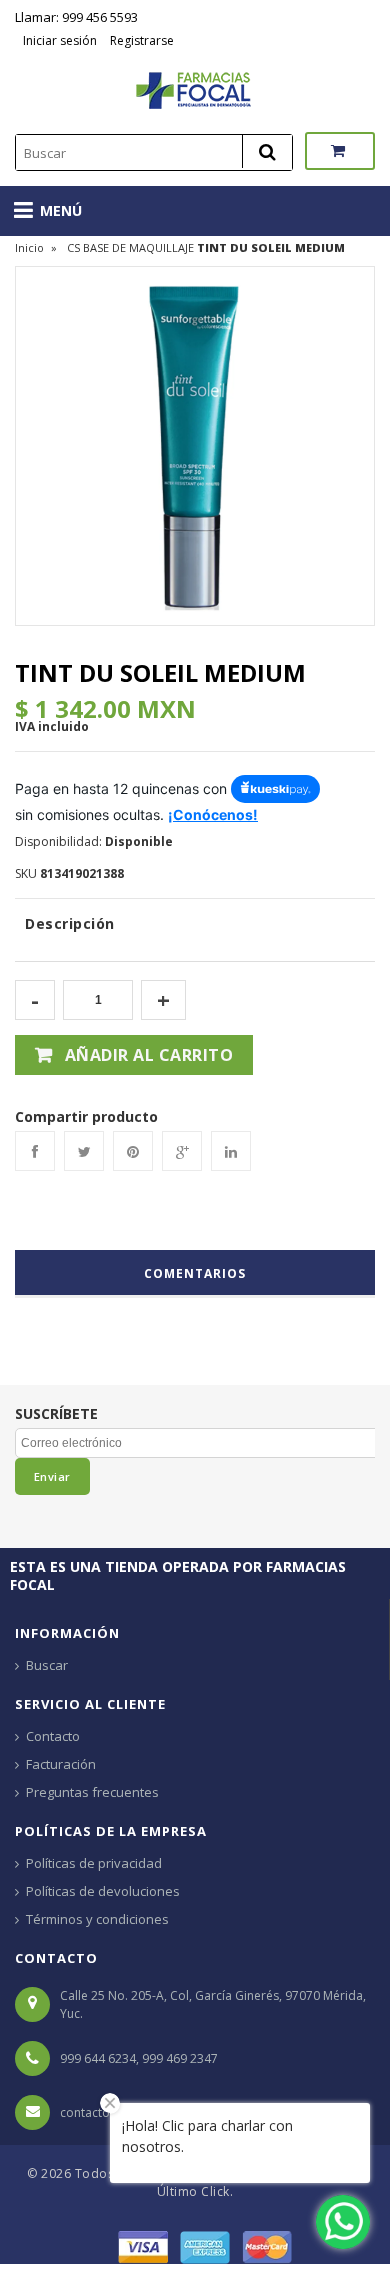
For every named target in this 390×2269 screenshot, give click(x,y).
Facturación (61, 1764)
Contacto (53, 1736)
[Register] (107, 40)
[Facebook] (35, 1151)
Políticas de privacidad (94, 1863)
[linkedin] (231, 1151)
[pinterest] (133, 1151)
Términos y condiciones (97, 1919)
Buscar (47, 1665)
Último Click (193, 2191)
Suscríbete (56, 1414)
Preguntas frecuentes (92, 1792)
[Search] (267, 151)
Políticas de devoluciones (103, 1891)
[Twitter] (84, 1151)
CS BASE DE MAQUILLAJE (130, 247)
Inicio (29, 247)
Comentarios (195, 1273)
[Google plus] (182, 1151)
